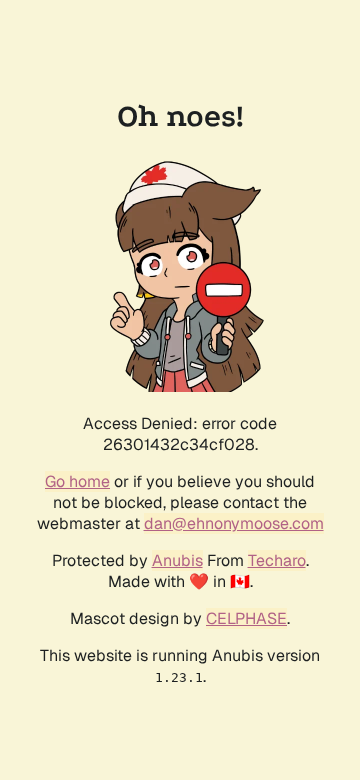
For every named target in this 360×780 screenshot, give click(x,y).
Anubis (177, 560)
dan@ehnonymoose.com (234, 523)
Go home (77, 481)
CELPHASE (246, 618)
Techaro (277, 560)
